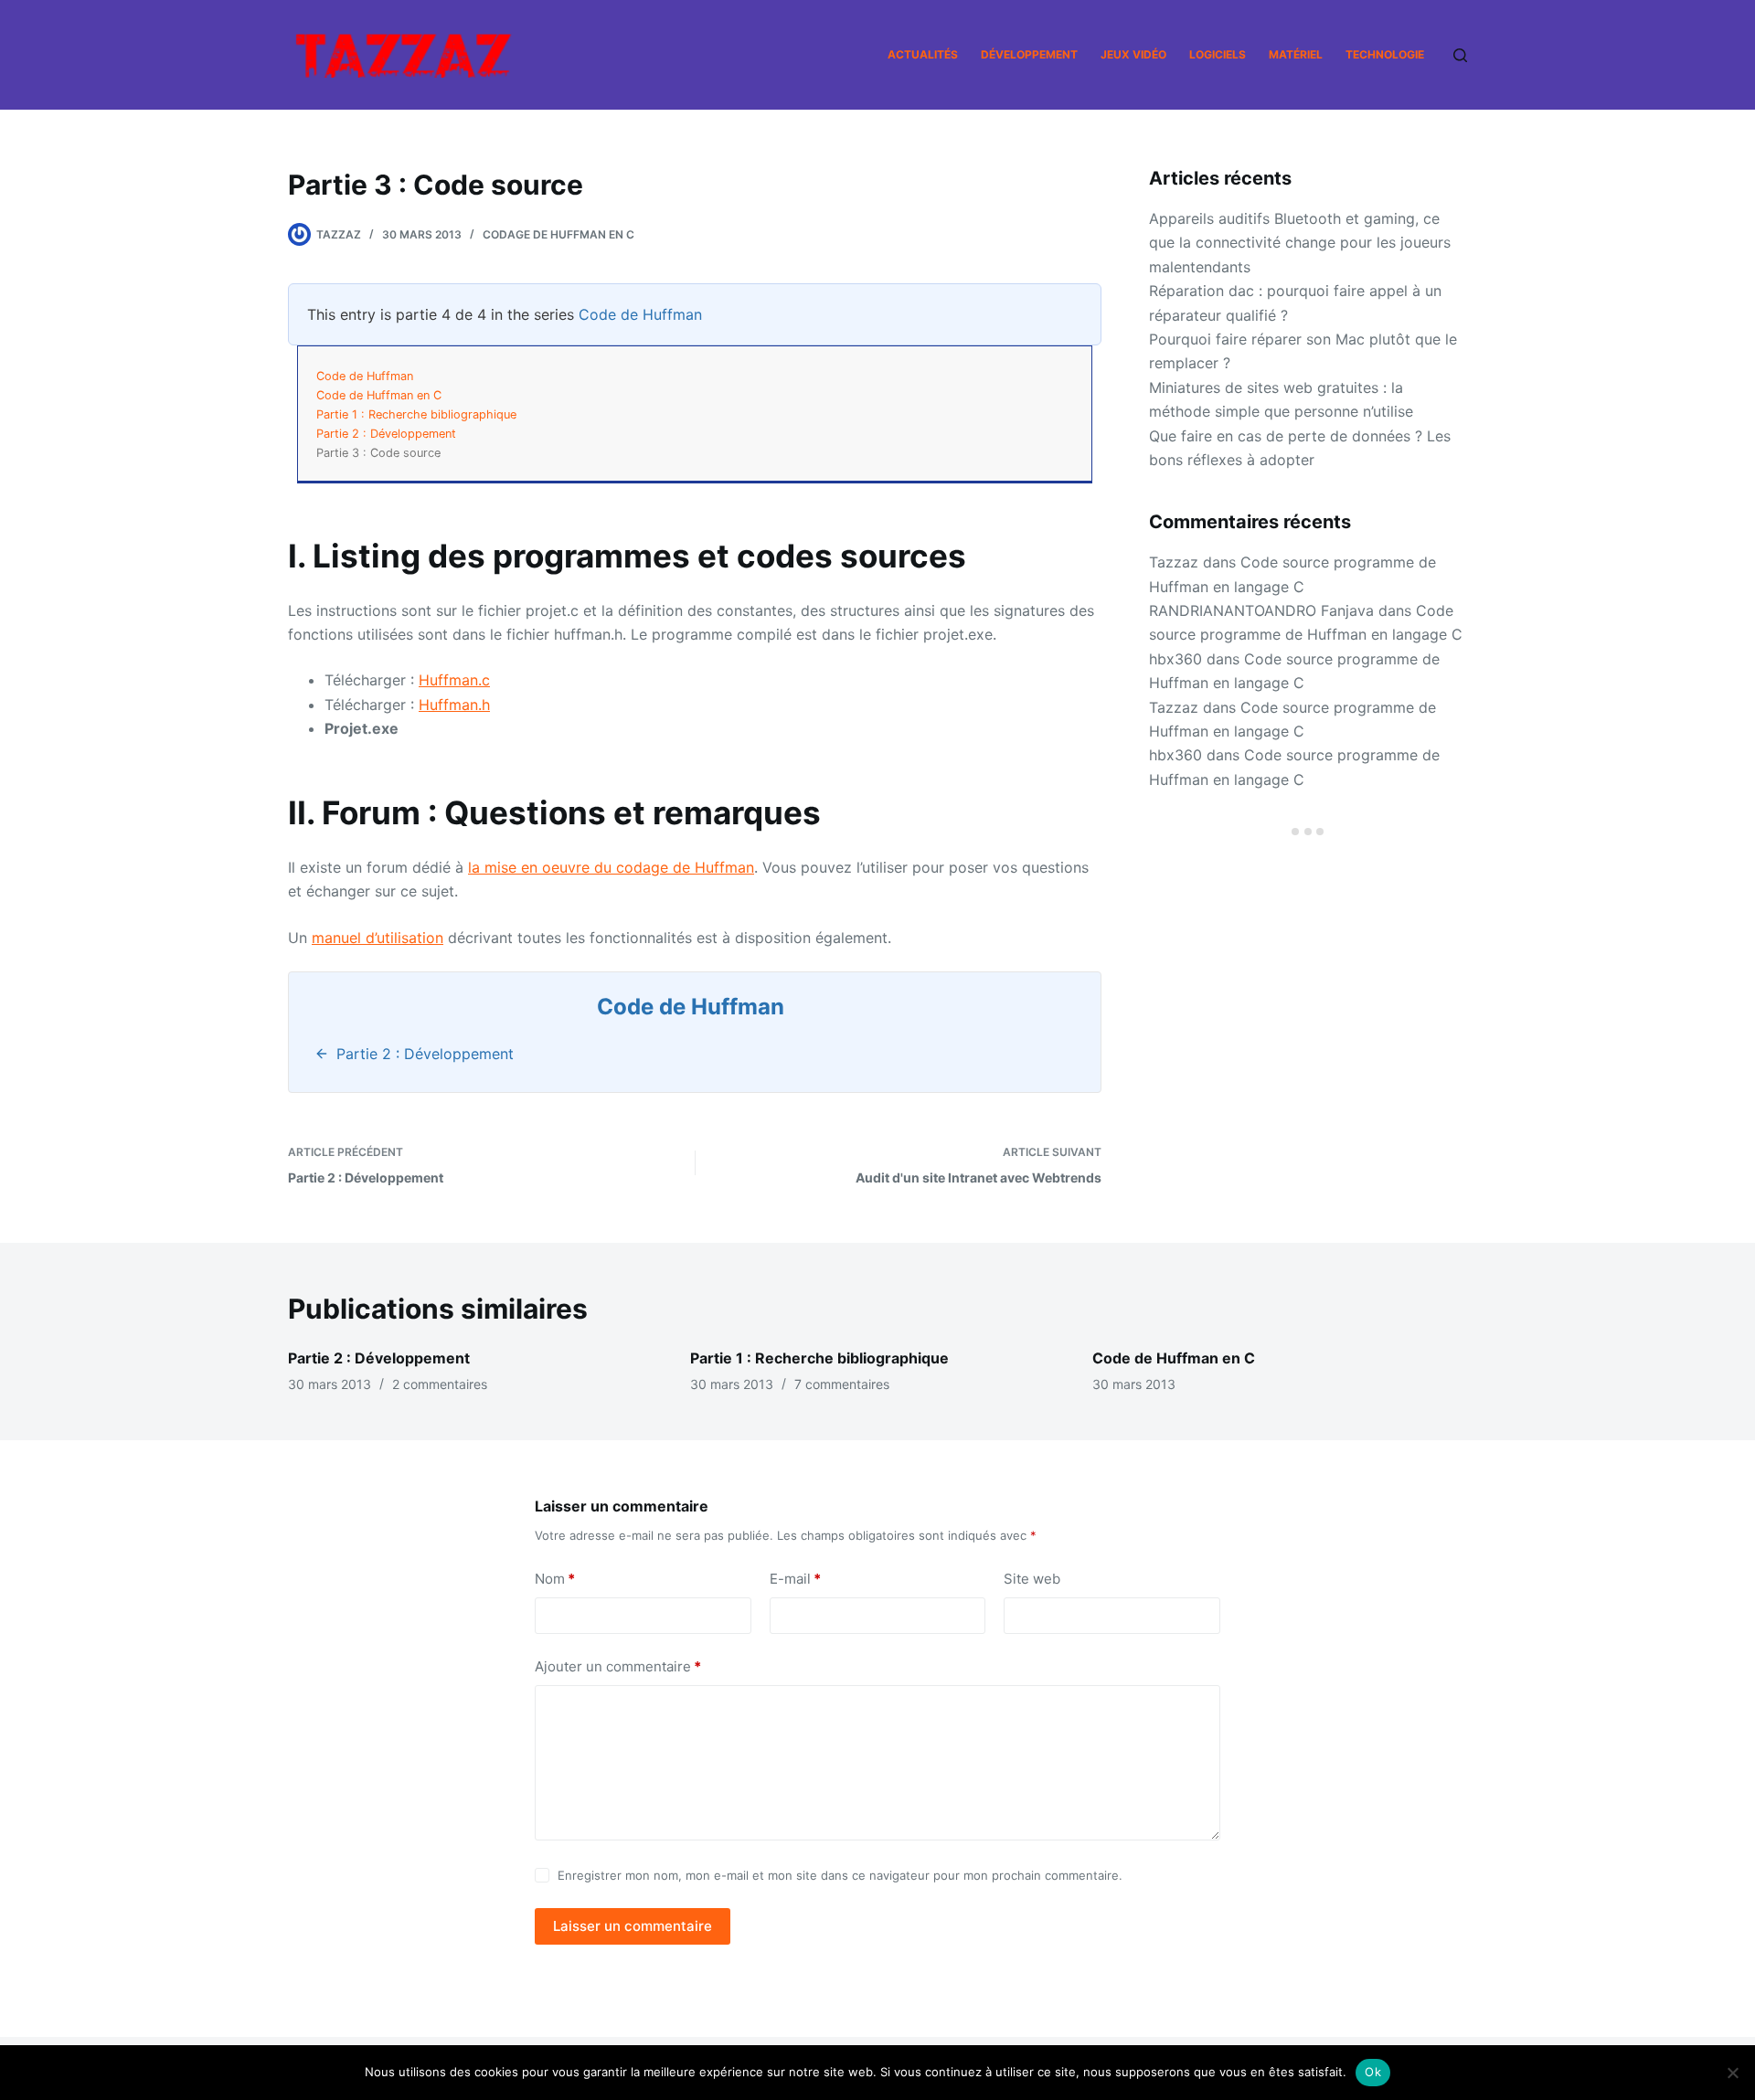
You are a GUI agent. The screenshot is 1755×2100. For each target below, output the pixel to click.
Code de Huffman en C (379, 395)
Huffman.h (454, 705)
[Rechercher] (1460, 55)
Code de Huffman (640, 314)
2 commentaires (440, 1384)
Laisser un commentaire (633, 1926)
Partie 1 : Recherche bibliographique (416, 414)
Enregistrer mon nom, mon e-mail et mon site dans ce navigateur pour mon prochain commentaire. (840, 1875)
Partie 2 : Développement (386, 434)
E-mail (795, 1579)
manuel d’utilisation (378, 938)
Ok (1373, 2072)
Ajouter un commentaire (618, 1666)
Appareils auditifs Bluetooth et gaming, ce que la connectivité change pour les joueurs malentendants (1300, 243)
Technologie (1385, 54)
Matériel (1296, 54)
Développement (1029, 54)
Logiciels (1218, 54)
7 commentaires (842, 1384)
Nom (555, 1579)
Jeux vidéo (1133, 54)
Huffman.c (454, 680)
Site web (1032, 1579)
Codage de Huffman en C (558, 234)
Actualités (923, 54)
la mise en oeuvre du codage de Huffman (611, 867)
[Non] (1732, 2073)
